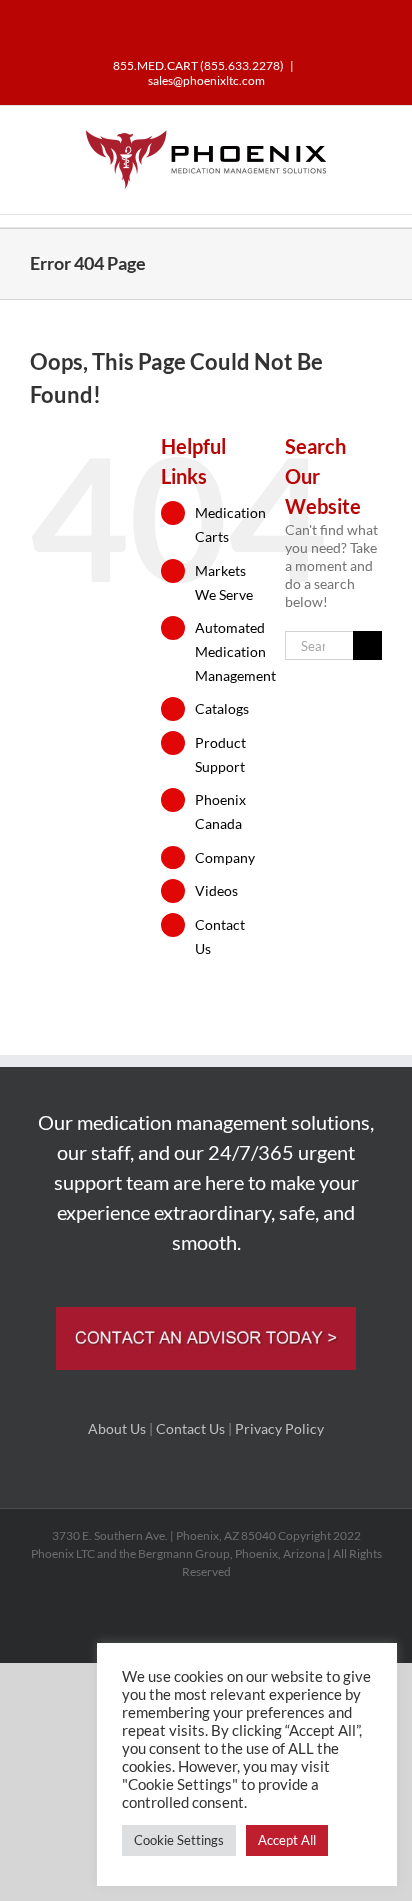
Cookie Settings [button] (179, 1840)
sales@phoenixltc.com (206, 80)
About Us (117, 1428)
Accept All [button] (287, 1840)
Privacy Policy (279, 1428)
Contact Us (190, 1428)
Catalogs (222, 708)
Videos (216, 890)
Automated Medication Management (235, 651)
